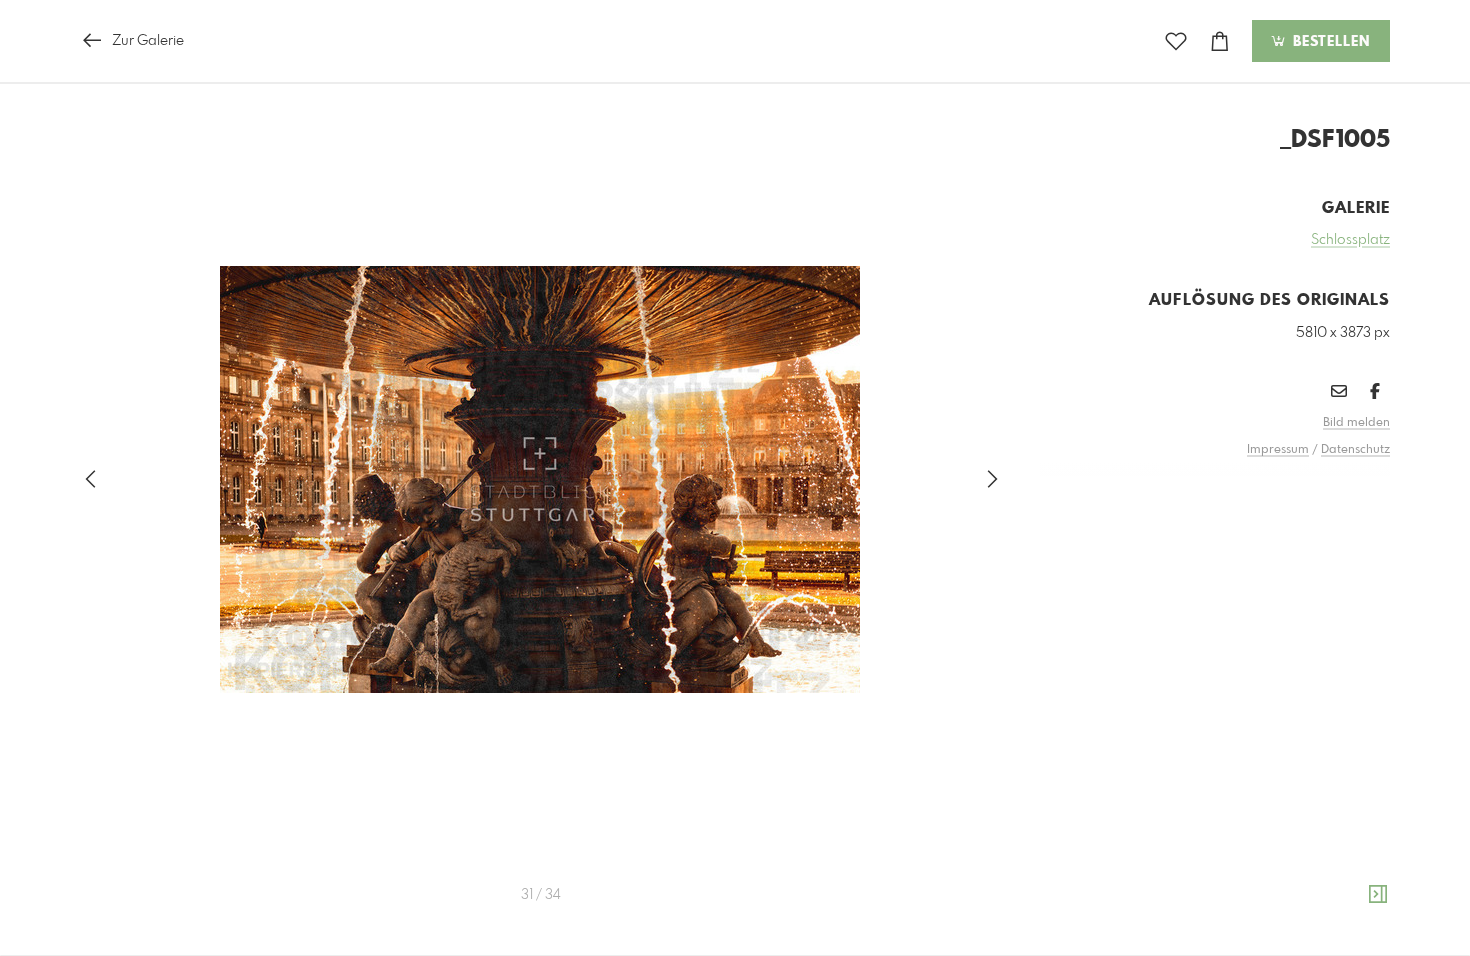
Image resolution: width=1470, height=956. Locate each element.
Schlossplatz (1350, 240)
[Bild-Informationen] (1378, 895)
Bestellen (1329, 42)
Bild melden (1356, 423)
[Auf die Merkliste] (1176, 41)
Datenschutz (1355, 450)
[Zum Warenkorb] (1220, 41)
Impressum (1278, 450)
